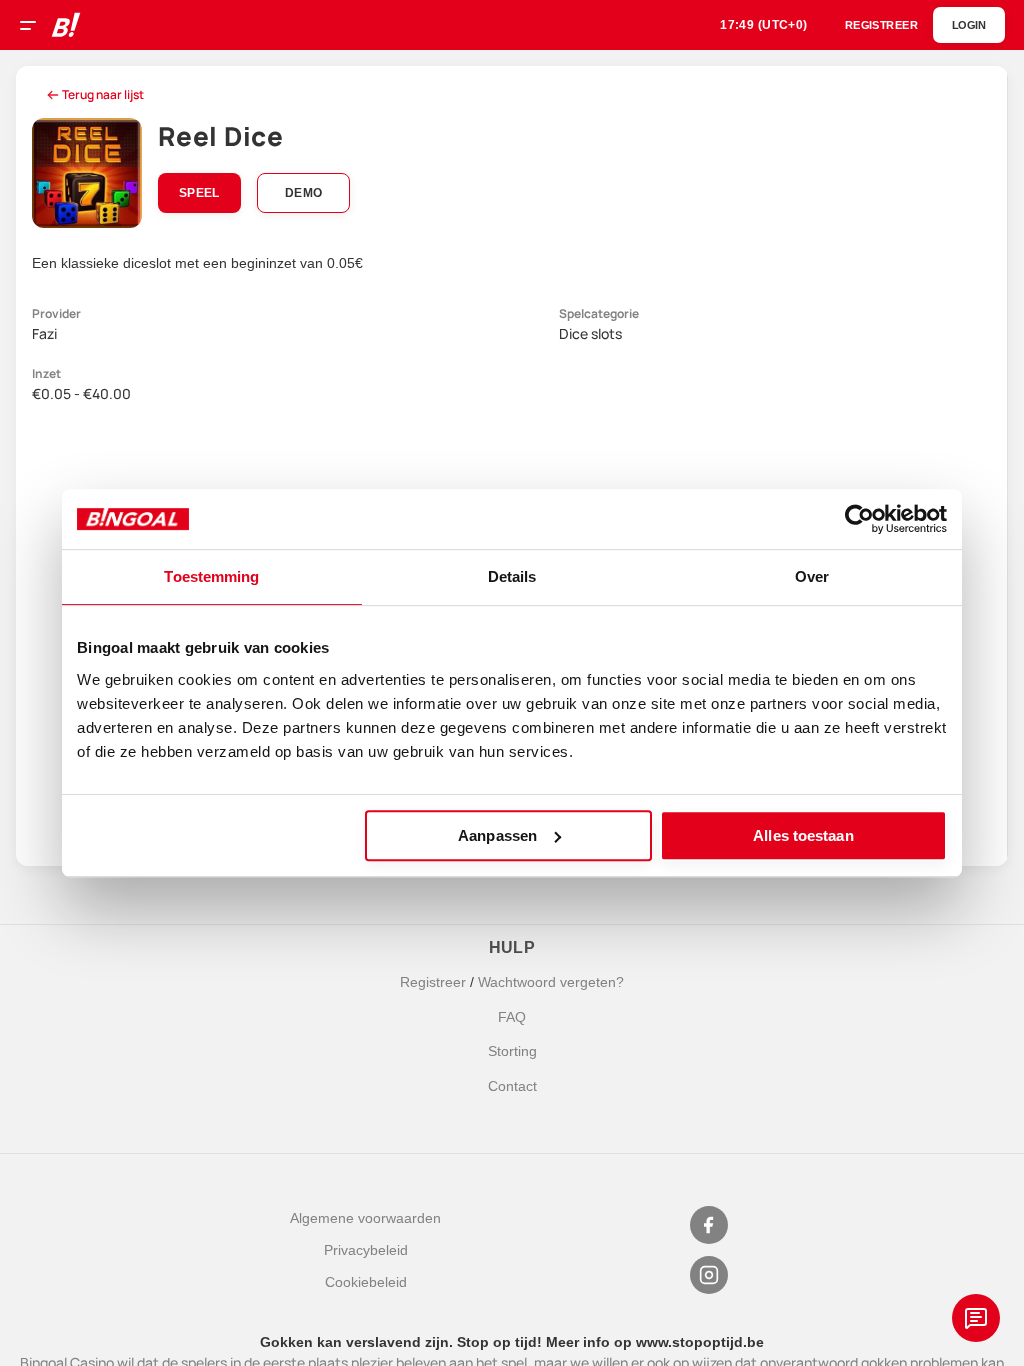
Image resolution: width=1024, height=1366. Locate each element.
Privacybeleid (366, 1250)
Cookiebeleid (366, 1282)
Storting (512, 1051)
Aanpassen (497, 835)
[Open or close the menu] (35, 28)
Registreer (433, 982)
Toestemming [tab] (211, 576)
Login (968, 25)
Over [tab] (812, 576)
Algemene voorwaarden (365, 1218)
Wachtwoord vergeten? (551, 982)
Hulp (512, 947)
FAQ (512, 1017)
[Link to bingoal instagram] (709, 1275)
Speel (199, 193)
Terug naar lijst (103, 94)
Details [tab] (512, 576)
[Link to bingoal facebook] (709, 1225)
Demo (303, 193)
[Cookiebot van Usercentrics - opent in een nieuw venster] (859, 519)
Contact (512, 1086)
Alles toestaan (803, 835)
